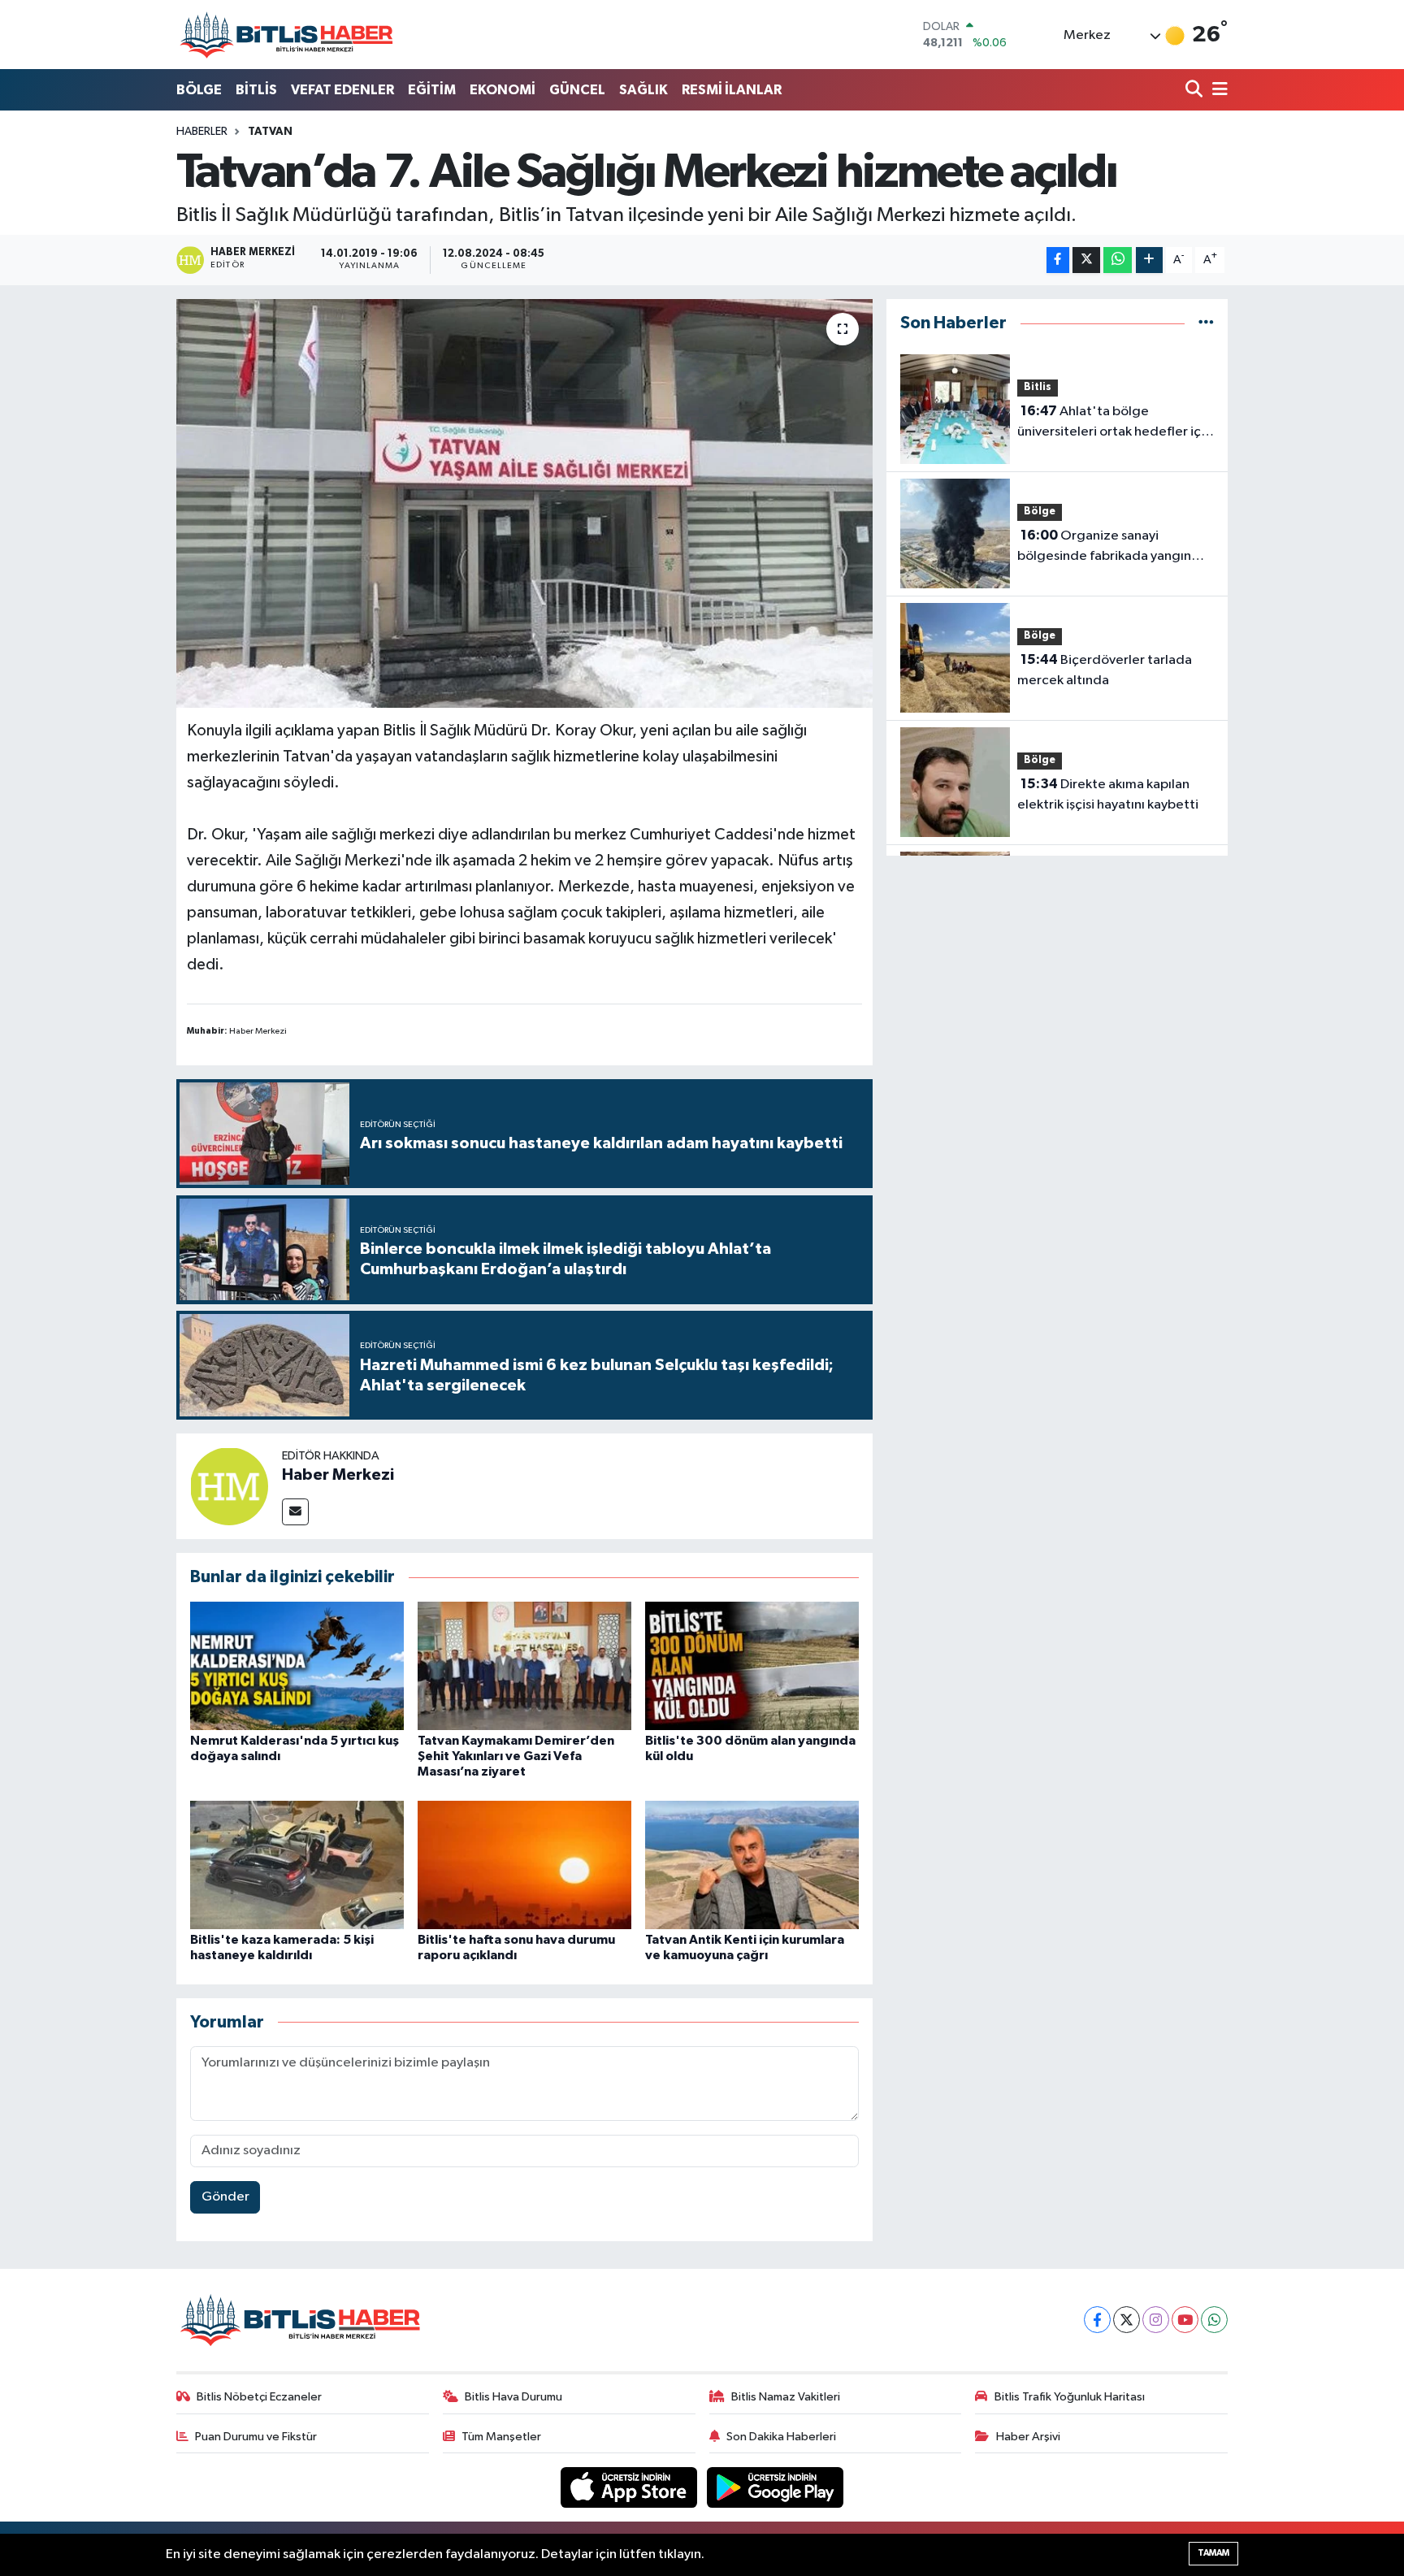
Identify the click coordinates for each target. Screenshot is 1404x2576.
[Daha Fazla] (1149, 260)
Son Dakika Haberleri (781, 2437)
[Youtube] (1185, 2320)
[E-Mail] (295, 1512)
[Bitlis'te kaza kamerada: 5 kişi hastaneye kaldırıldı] (297, 1865)
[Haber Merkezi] (229, 1486)
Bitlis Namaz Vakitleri (786, 2397)
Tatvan (270, 132)
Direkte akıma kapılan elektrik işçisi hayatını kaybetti (1108, 795)
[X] (1127, 2320)
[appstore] (630, 2487)
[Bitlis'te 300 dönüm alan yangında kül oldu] (752, 1665)
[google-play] (776, 2487)
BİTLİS (256, 90)
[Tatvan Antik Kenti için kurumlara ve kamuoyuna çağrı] (752, 1865)
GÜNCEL (577, 90)
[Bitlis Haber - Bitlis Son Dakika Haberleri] (286, 35)
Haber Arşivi (1028, 2437)
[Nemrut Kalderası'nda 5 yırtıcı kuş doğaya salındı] (297, 1665)
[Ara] (1196, 91)
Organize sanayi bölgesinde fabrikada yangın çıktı (1104, 548)
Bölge (1040, 512)
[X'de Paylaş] (1086, 260)
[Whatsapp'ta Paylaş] (1118, 260)
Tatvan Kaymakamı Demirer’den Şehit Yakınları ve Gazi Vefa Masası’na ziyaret (516, 1756)
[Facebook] (1097, 2320)
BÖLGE (199, 90)
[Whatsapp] (1214, 2320)
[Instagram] (1156, 2320)
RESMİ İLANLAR (732, 90)
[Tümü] (1206, 323)
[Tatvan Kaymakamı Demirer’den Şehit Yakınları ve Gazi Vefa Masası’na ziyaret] (524, 1665)
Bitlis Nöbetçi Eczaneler (259, 2397)
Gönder (225, 2197)
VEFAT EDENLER (342, 90)
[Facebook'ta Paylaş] (1058, 260)
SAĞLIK (643, 90)
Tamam (1213, 2553)
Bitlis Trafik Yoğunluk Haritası (1070, 2397)
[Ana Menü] (1217, 91)
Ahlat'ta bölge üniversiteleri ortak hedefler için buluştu (1114, 423)
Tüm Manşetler (501, 2437)
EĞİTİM (432, 90)
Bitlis (1038, 387)
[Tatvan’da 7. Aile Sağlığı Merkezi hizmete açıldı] (524, 503)
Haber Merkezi (338, 1475)
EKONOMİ (503, 90)
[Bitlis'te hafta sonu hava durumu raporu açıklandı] (524, 1865)
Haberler (202, 132)
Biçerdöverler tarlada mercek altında (1105, 670)
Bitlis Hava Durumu (513, 2397)
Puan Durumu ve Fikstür (256, 2437)
